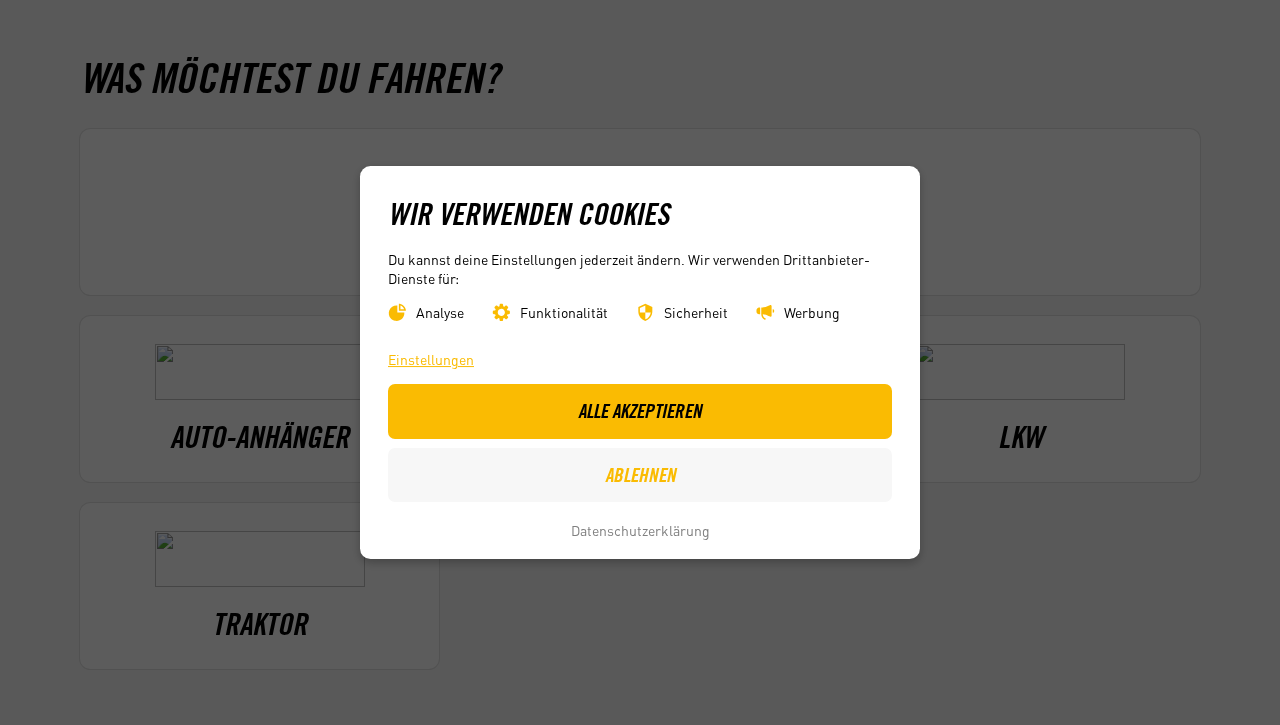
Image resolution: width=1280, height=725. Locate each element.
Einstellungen (431, 360)
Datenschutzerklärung (640, 530)
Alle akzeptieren (640, 411)
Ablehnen (640, 475)
